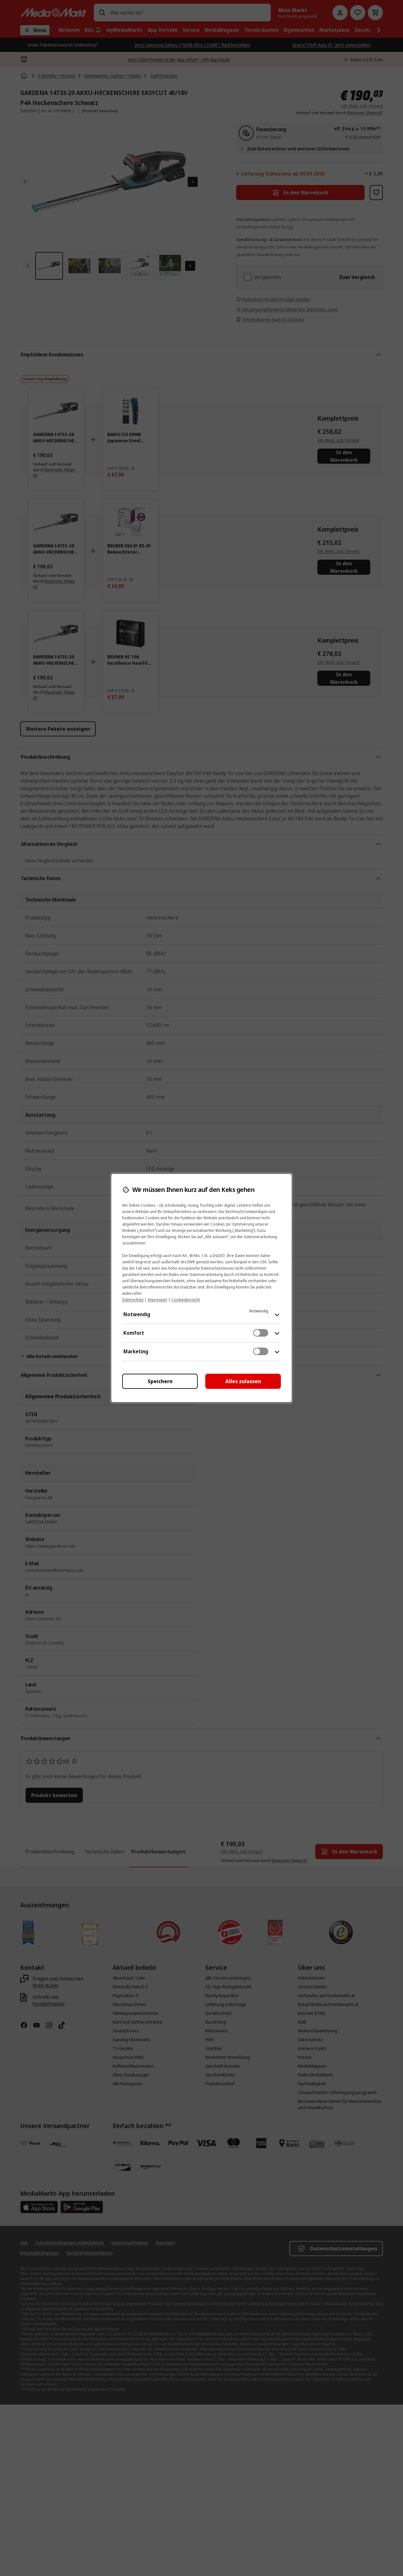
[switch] (261, 1333)
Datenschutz (133, 1300)
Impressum (157, 1300)
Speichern (160, 1381)
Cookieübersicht (186, 1300)
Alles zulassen (243, 1381)
